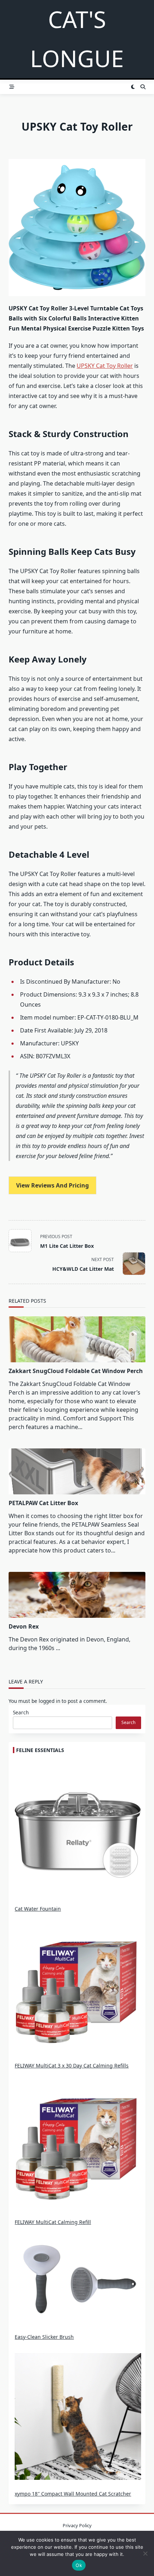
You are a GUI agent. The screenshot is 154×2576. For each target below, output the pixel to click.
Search (21, 1712)
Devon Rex (24, 1626)
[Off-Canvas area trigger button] (12, 87)
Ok (79, 2565)
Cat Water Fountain (38, 1909)
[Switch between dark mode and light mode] (133, 87)
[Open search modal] (143, 87)
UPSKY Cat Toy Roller (105, 366)
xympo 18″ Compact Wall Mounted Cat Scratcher (73, 2494)
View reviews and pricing (52, 1185)
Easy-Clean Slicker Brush (44, 2337)
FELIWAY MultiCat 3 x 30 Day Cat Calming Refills (72, 2066)
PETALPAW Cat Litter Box (43, 1503)
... (58, 1648)
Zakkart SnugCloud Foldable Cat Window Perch (76, 1371)
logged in (49, 1701)
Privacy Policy (77, 2525)
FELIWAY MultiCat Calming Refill (53, 2222)
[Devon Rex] (77, 1595)
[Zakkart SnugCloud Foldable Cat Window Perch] (77, 1339)
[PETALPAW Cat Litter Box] (77, 1471)
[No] (145, 2553)
